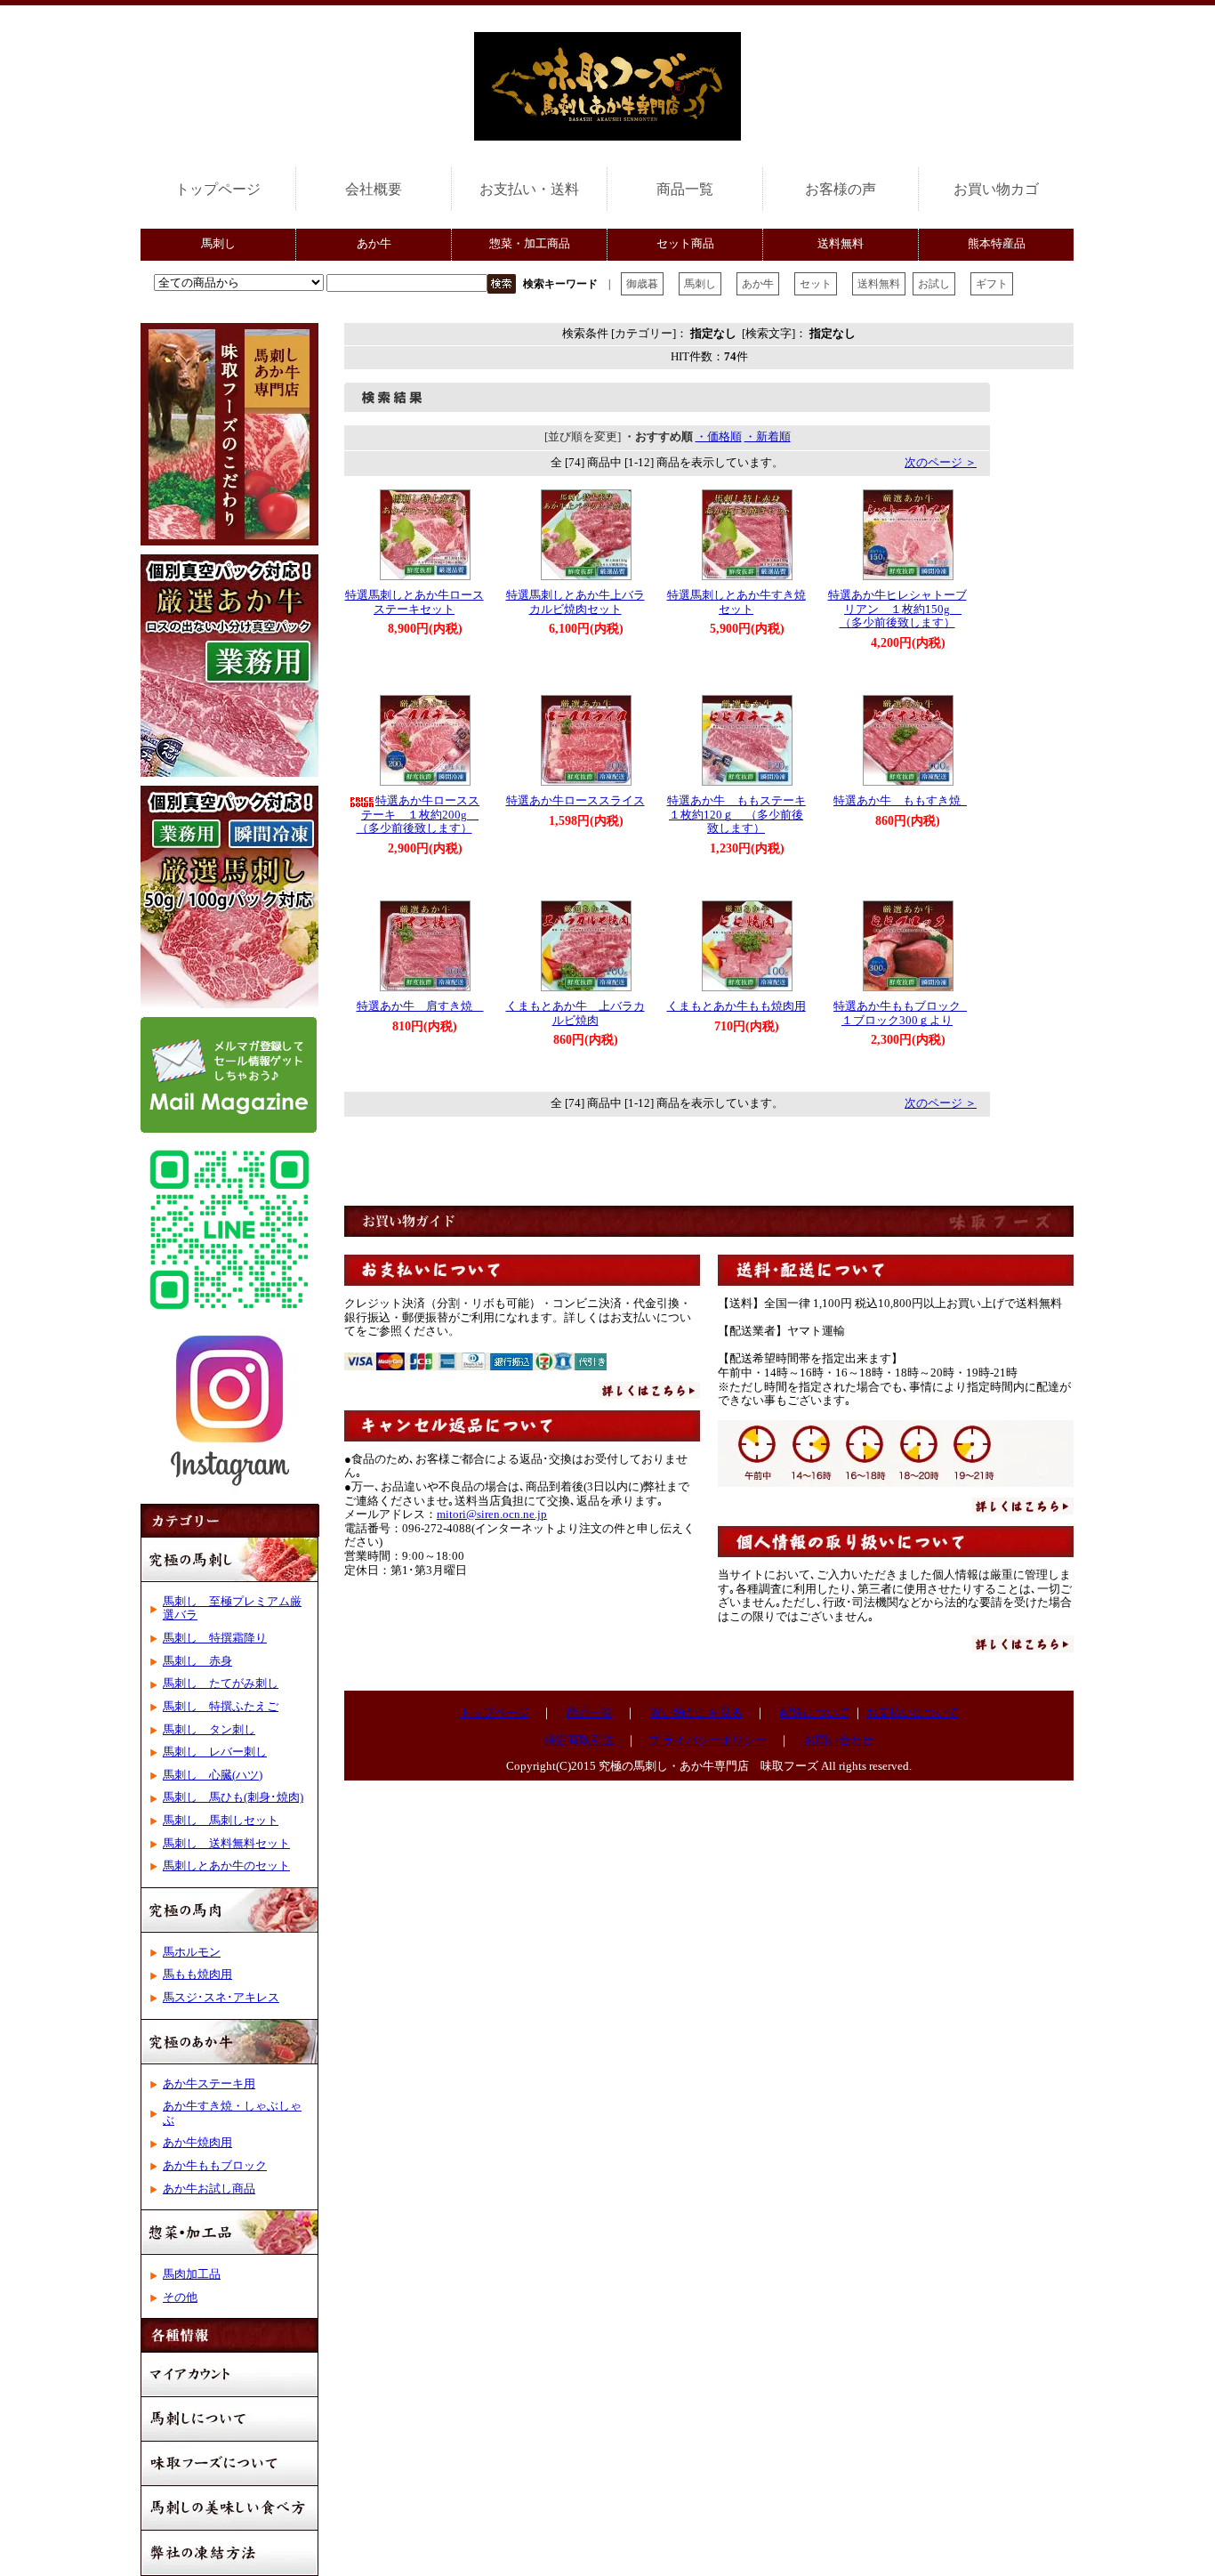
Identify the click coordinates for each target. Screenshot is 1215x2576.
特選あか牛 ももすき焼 (903, 801)
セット (816, 284)
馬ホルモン (192, 1952)
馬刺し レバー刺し (215, 1752)
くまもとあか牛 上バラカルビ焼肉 (575, 1013)
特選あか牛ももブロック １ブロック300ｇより (903, 1013)
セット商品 (685, 244)
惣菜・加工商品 (530, 244)
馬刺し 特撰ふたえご (221, 1707)
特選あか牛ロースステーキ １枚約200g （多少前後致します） (418, 815)
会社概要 (374, 189)
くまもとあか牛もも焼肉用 (742, 1006)
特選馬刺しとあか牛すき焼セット (736, 602)
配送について (815, 1713)
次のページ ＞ (941, 463)
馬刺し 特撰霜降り (215, 1638)
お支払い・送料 (529, 189)
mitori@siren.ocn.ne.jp (492, 1514)
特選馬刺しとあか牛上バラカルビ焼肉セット (575, 602)
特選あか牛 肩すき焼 (420, 1006)
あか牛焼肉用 (197, 2143)
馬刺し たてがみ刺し (221, 1684)
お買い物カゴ (996, 189)
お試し (934, 284)
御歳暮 (642, 284)
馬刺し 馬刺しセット (221, 1821)
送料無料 (841, 244)
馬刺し (218, 244)
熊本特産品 (997, 244)
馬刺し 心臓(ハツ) (213, 1775)
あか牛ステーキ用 (209, 2084)
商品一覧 (685, 189)
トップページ (218, 189)
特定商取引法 (579, 1740)
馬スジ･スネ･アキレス (221, 1998)
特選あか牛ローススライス (575, 801)
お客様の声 (841, 189)
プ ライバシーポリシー (708, 1740)
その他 (180, 2297)
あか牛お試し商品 (209, 2189)
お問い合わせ (839, 1740)
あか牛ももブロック (215, 2166)
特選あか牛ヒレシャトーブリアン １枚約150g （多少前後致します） (897, 609)
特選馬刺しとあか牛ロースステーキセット (414, 602)
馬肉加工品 (192, 2274)
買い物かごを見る (696, 1713)
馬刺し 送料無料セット (226, 1844)
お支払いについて (913, 1713)
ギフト (992, 284)
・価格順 (719, 437)
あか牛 (374, 244)
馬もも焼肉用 (197, 1974)
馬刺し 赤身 (197, 1661)
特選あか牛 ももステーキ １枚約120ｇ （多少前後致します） (742, 815)
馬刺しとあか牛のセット (226, 1866)
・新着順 (768, 437)
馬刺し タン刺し (209, 1730)
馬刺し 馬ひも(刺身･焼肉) (233, 1797)
